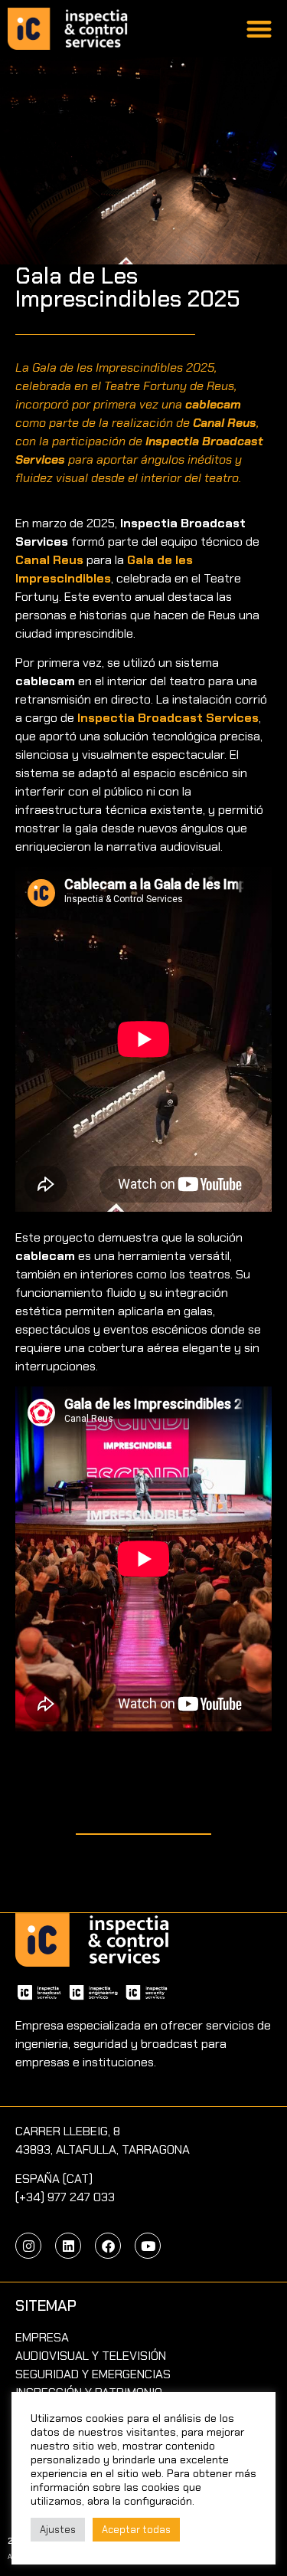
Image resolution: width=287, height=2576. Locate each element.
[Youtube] (148, 2246)
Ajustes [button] (58, 2530)
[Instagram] (28, 2246)
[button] (260, 29)
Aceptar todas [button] (136, 2530)
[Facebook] (108, 2246)
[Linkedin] (68, 2246)
